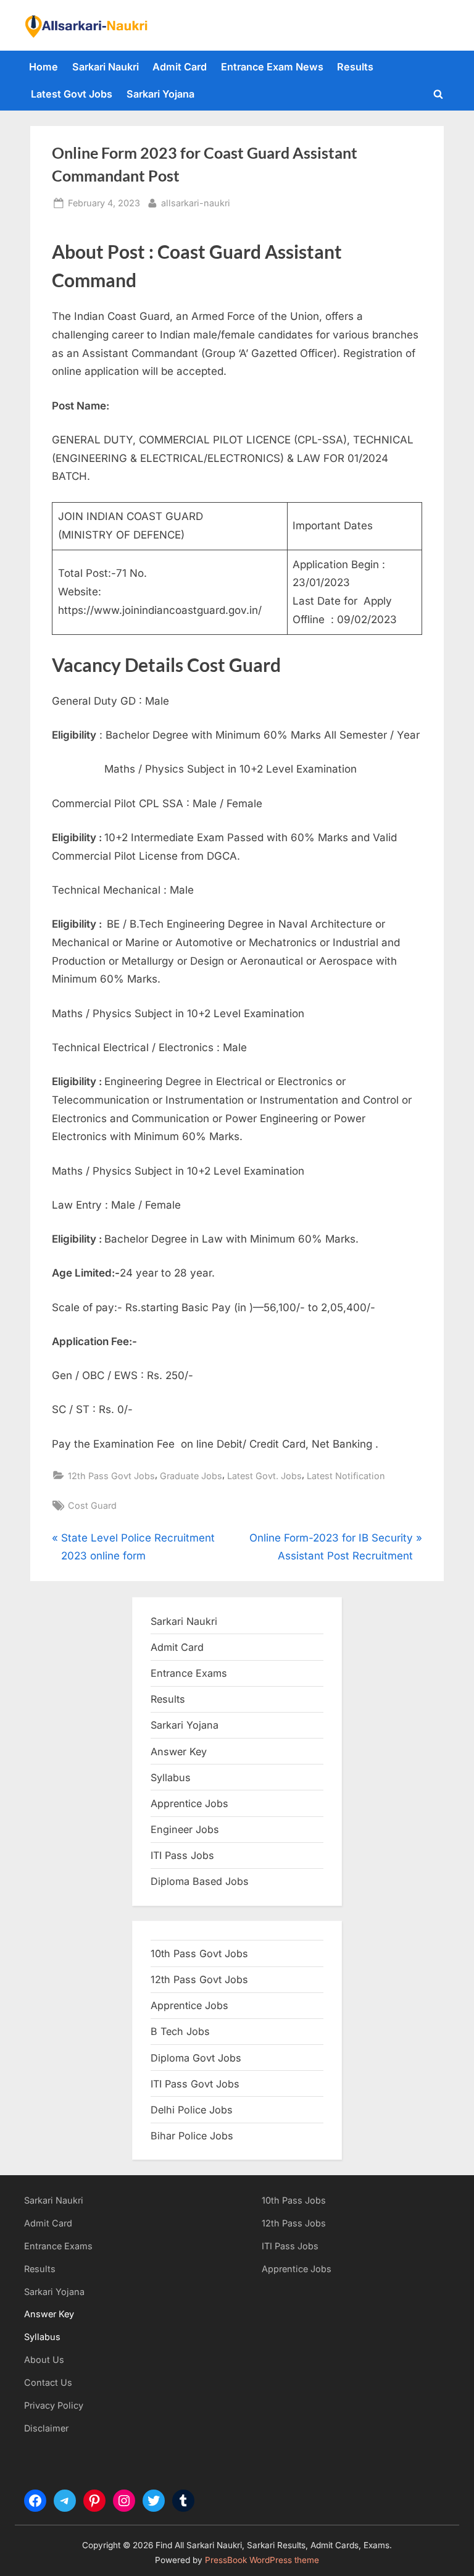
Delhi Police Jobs (192, 2110)
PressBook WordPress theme (262, 2560)
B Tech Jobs (180, 2031)
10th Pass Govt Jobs (199, 1953)
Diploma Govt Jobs (196, 2058)
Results (355, 67)
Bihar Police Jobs (192, 2136)
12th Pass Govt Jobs (111, 1476)
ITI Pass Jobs (182, 1855)
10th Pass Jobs (294, 2200)
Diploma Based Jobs (200, 1881)
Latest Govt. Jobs (264, 1476)
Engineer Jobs (185, 1829)
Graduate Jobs (191, 1476)
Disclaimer (46, 2428)
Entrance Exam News (272, 67)
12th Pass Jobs (294, 2223)
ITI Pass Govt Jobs (195, 2084)
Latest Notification (346, 1476)
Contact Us (48, 2382)
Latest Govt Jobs (72, 94)
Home (44, 67)
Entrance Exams (58, 2246)
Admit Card (180, 67)
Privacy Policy (54, 2405)
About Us (44, 2360)
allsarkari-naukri (196, 203)
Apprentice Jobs (189, 1803)
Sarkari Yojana (160, 94)
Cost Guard (92, 1505)
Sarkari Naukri (106, 67)
